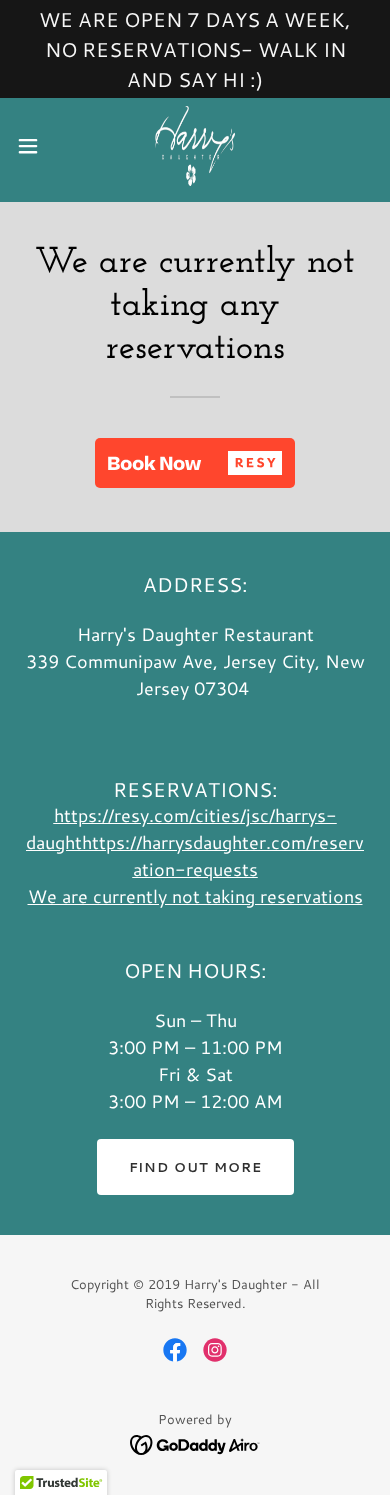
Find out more (195, 1167)
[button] (36, 146)
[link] (195, 146)
